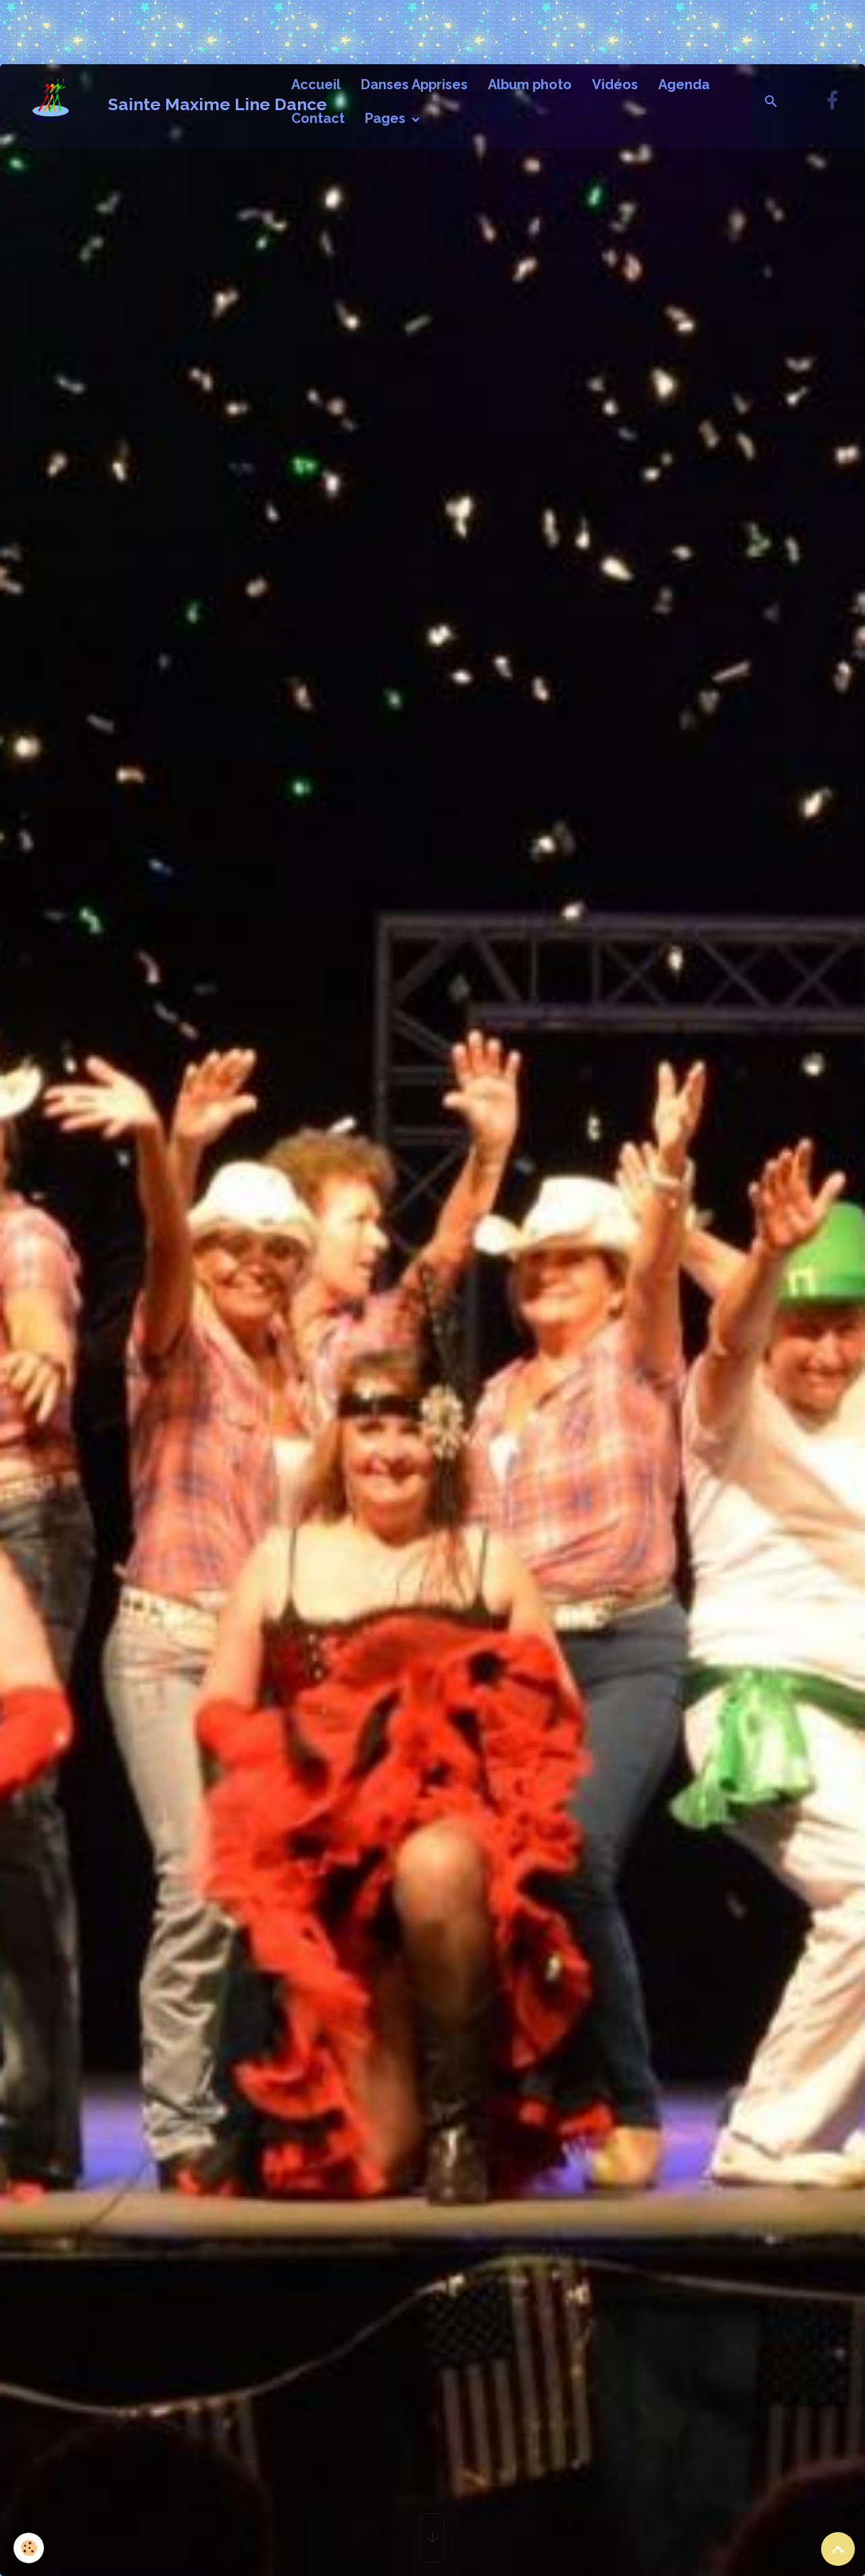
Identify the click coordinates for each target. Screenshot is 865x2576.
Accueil (316, 84)
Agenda (684, 84)
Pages (387, 118)
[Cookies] (29, 2548)
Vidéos (615, 84)
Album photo (530, 84)
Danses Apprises (414, 84)
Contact (318, 118)
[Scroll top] (838, 2549)
